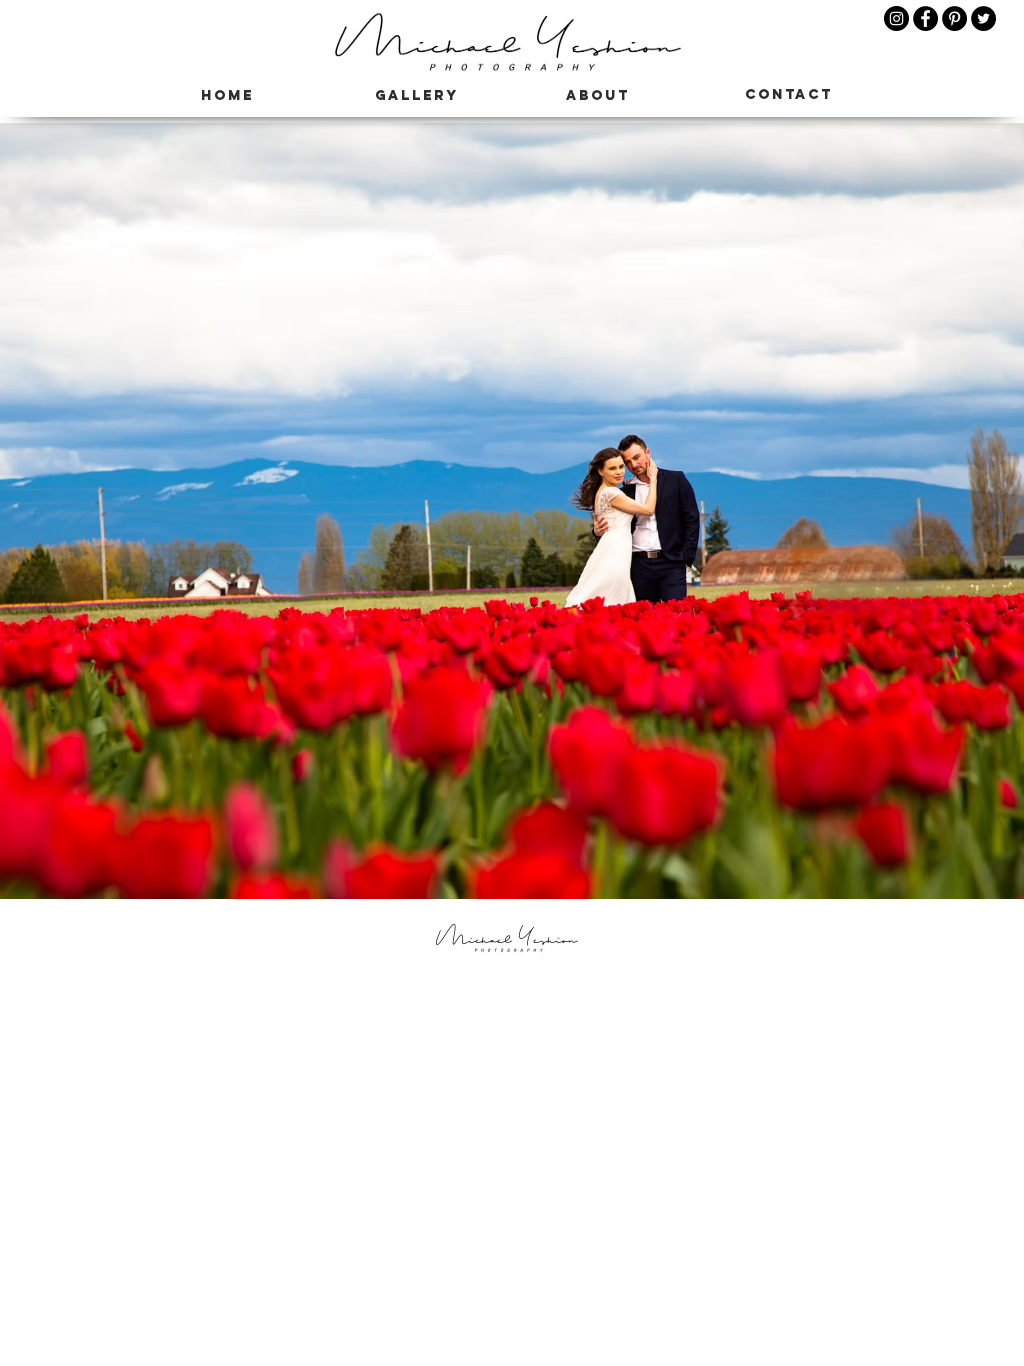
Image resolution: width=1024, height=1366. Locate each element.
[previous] (36, 521)
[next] (987, 521)
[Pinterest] (954, 18)
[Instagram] (896, 18)
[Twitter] (983, 18)
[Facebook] (925, 18)
